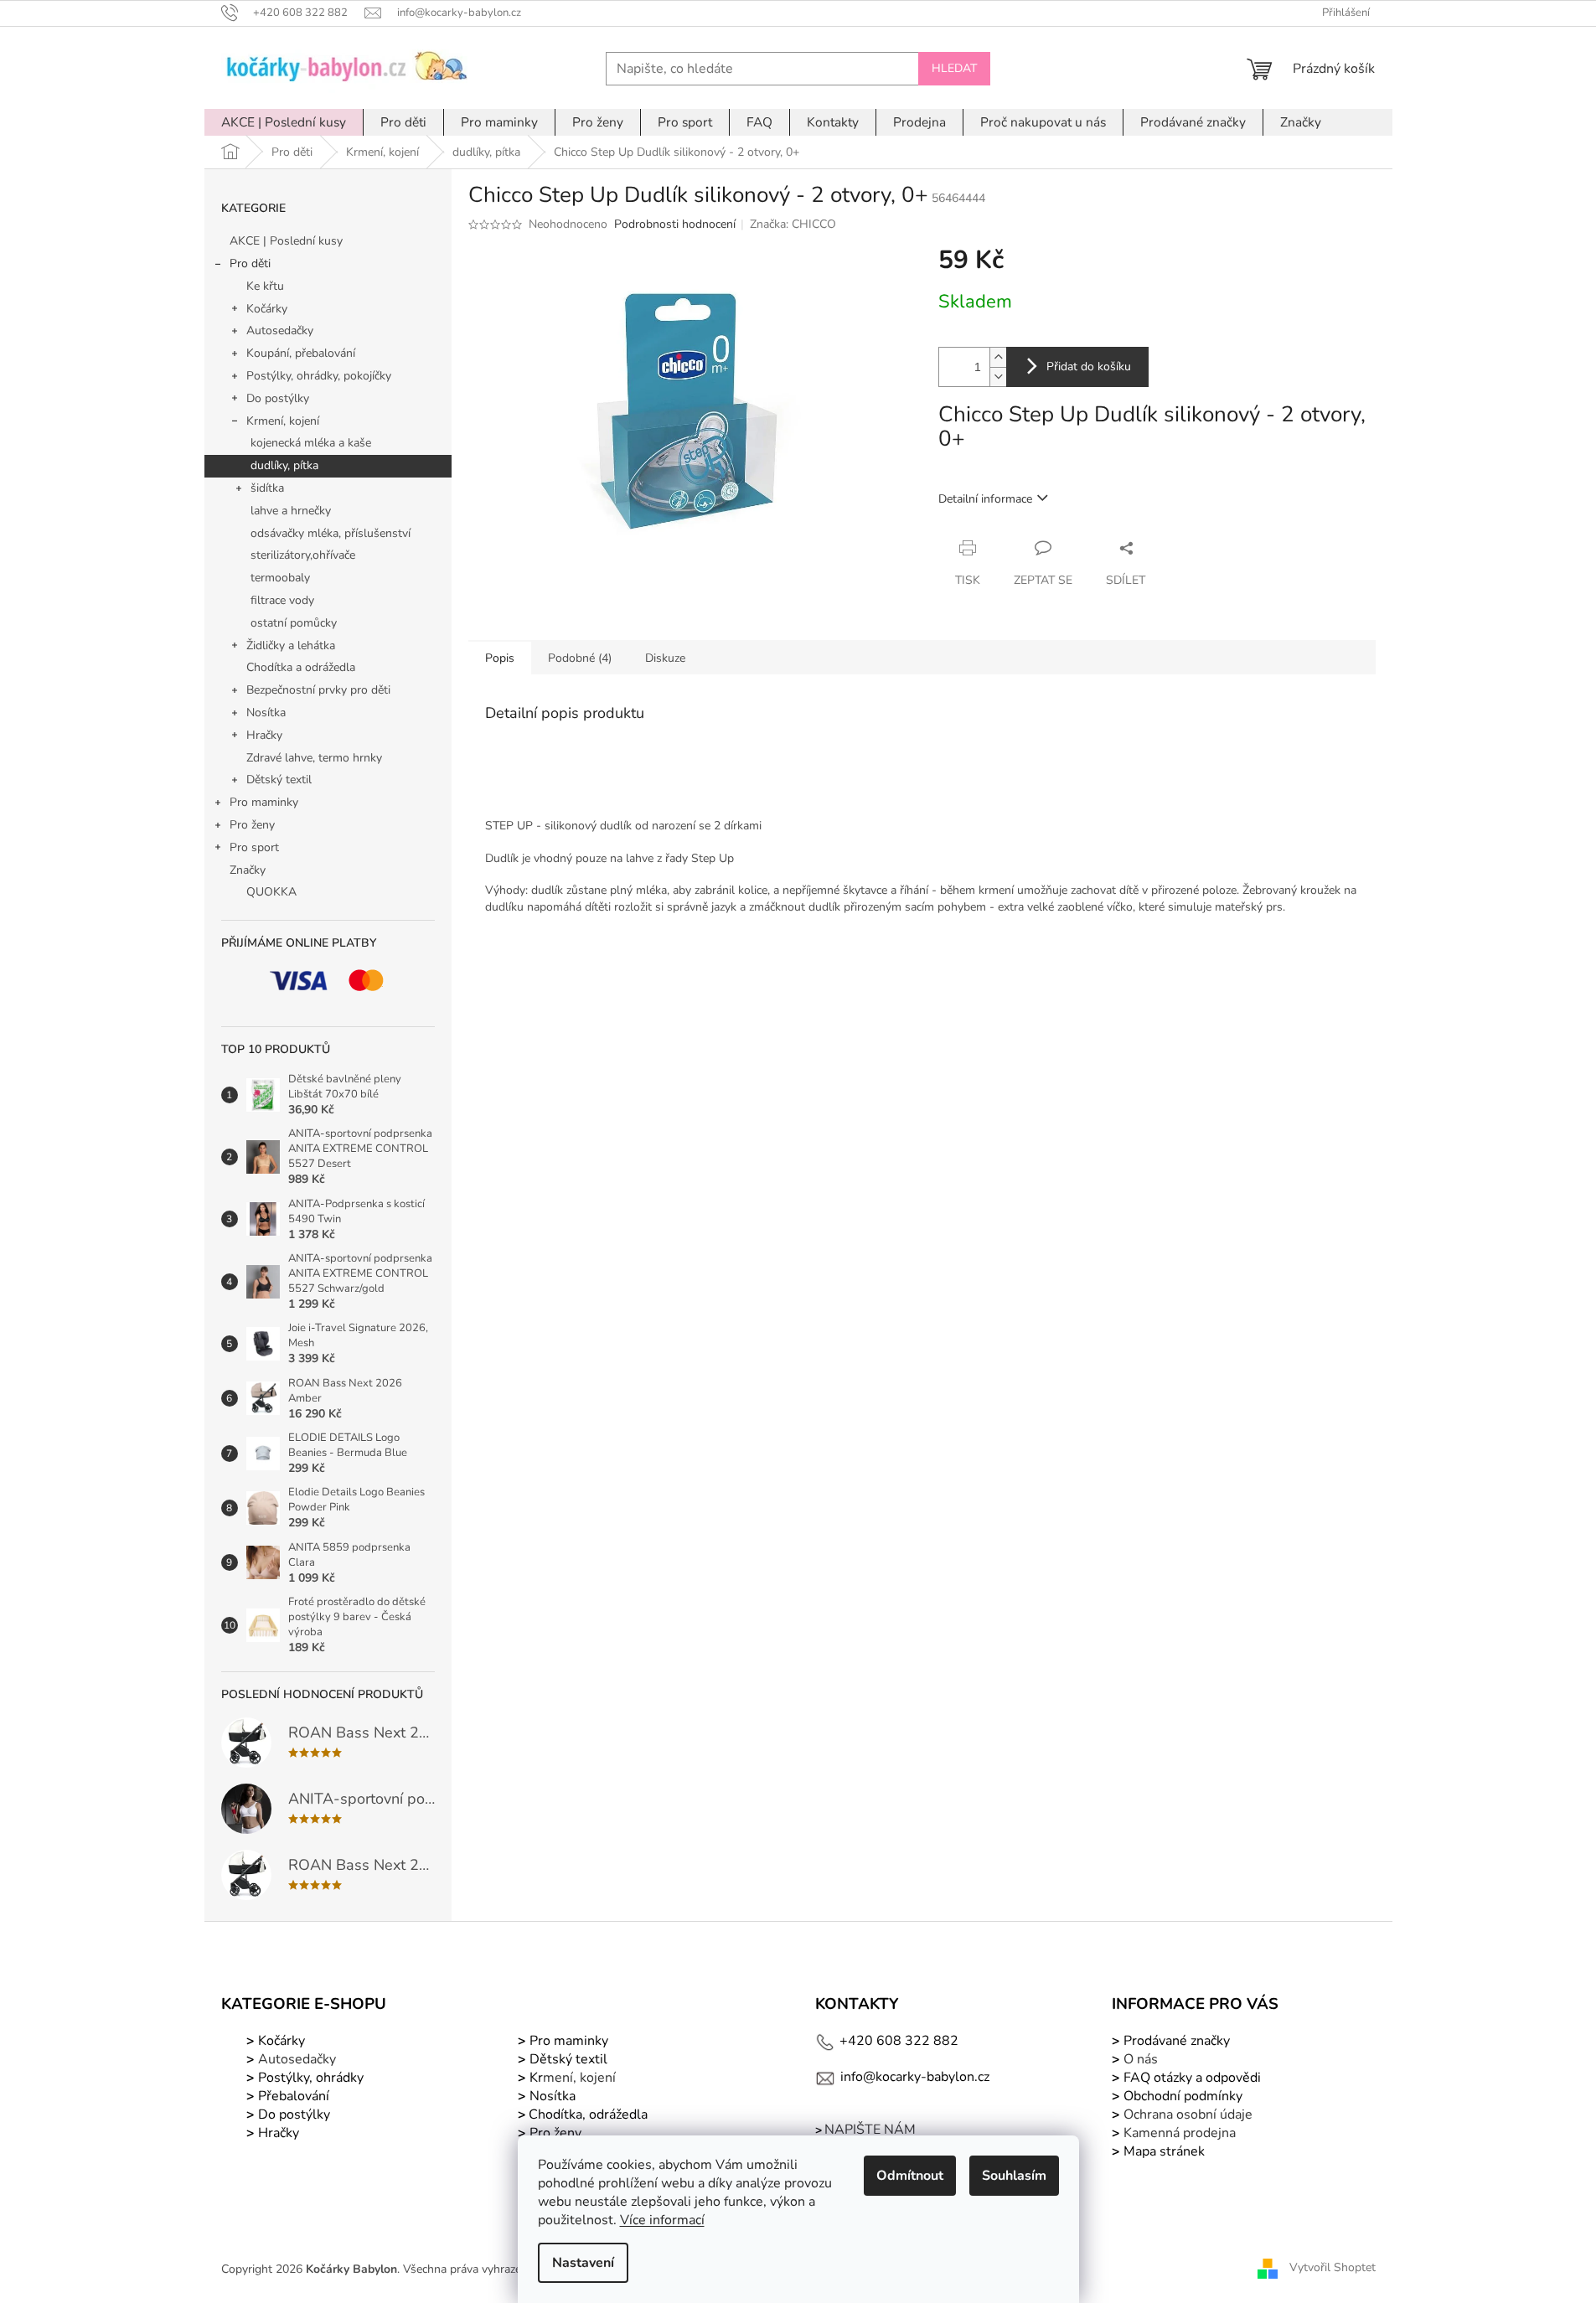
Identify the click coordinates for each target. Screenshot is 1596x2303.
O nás (1141, 2059)
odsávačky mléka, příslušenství (331, 533)
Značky (248, 870)
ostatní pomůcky (294, 623)
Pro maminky (264, 802)
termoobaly (280, 578)
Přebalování (294, 2096)
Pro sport (254, 847)
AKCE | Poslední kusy (286, 241)
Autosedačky (280, 330)
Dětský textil (279, 780)
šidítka (267, 488)
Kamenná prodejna (1180, 2133)
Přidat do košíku (1089, 367)
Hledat (954, 68)
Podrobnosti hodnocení (675, 224)
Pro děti (250, 263)
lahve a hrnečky (291, 511)
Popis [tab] (500, 658)
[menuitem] (284, 122)
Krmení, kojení (283, 421)
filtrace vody (282, 600)
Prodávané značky (1175, 2041)
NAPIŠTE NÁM (870, 2130)
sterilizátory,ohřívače (303, 555)
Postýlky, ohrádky (309, 2078)
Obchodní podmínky (1183, 2096)
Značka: (793, 224)
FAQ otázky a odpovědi (1191, 2078)
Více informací (662, 2220)
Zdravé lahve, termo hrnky (314, 758)
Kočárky (267, 309)
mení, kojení (571, 2078)
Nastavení (583, 2263)
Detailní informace (985, 499)
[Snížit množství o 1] (998, 377)
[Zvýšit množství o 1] (998, 357)
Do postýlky (278, 398)
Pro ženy (252, 825)
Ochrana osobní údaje (1188, 2115)
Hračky (264, 735)
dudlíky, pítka (284, 465)
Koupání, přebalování (301, 353)
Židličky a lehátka (291, 645)
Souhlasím (1014, 2176)
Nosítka (266, 713)
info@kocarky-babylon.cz (915, 2077)
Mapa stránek (1164, 2151)
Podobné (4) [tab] (580, 658)
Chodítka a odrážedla (301, 667)
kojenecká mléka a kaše (311, 443)
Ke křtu (265, 286)
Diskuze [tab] (665, 658)
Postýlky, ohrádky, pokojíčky (319, 376)
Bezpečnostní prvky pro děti (318, 690)
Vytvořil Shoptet (1333, 2268)
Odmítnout (910, 2176)
